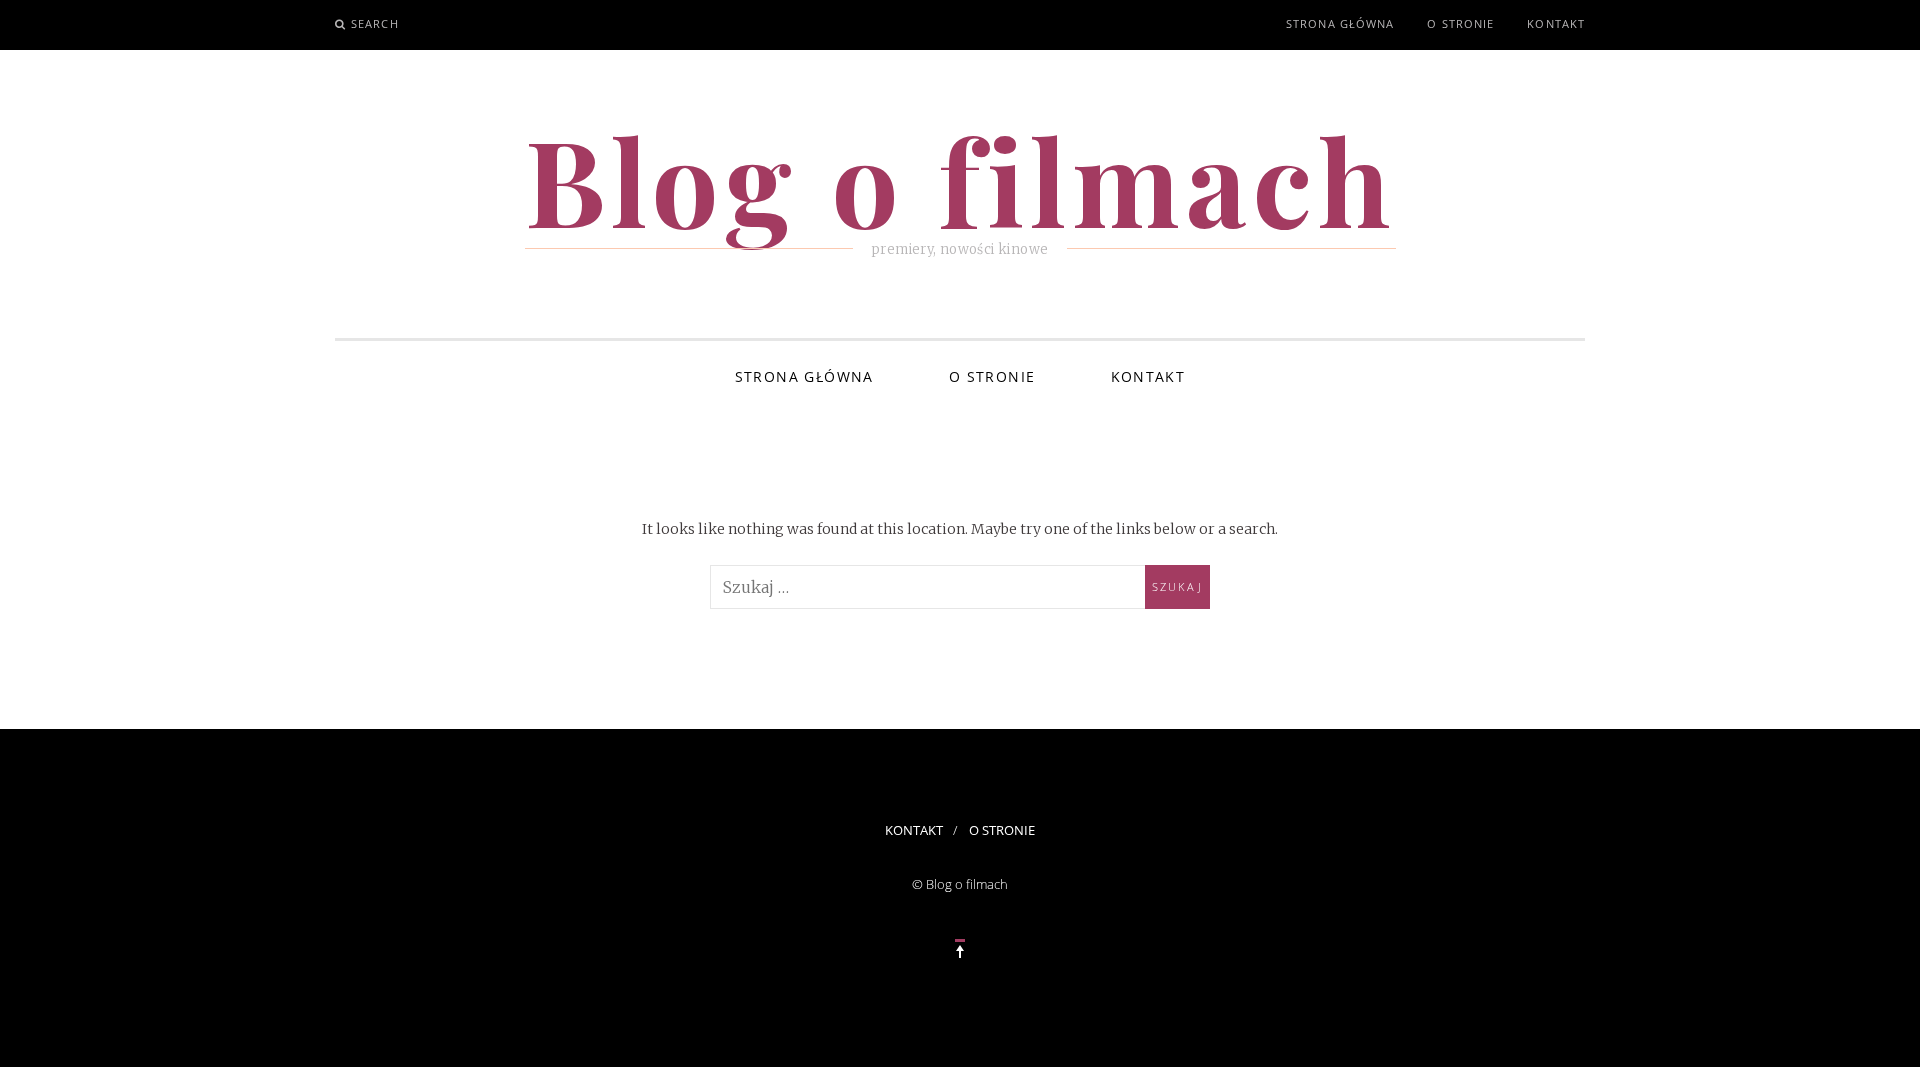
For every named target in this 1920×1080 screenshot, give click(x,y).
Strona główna (1340, 23)
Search (375, 23)
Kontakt (1556, 23)
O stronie (1460, 23)
